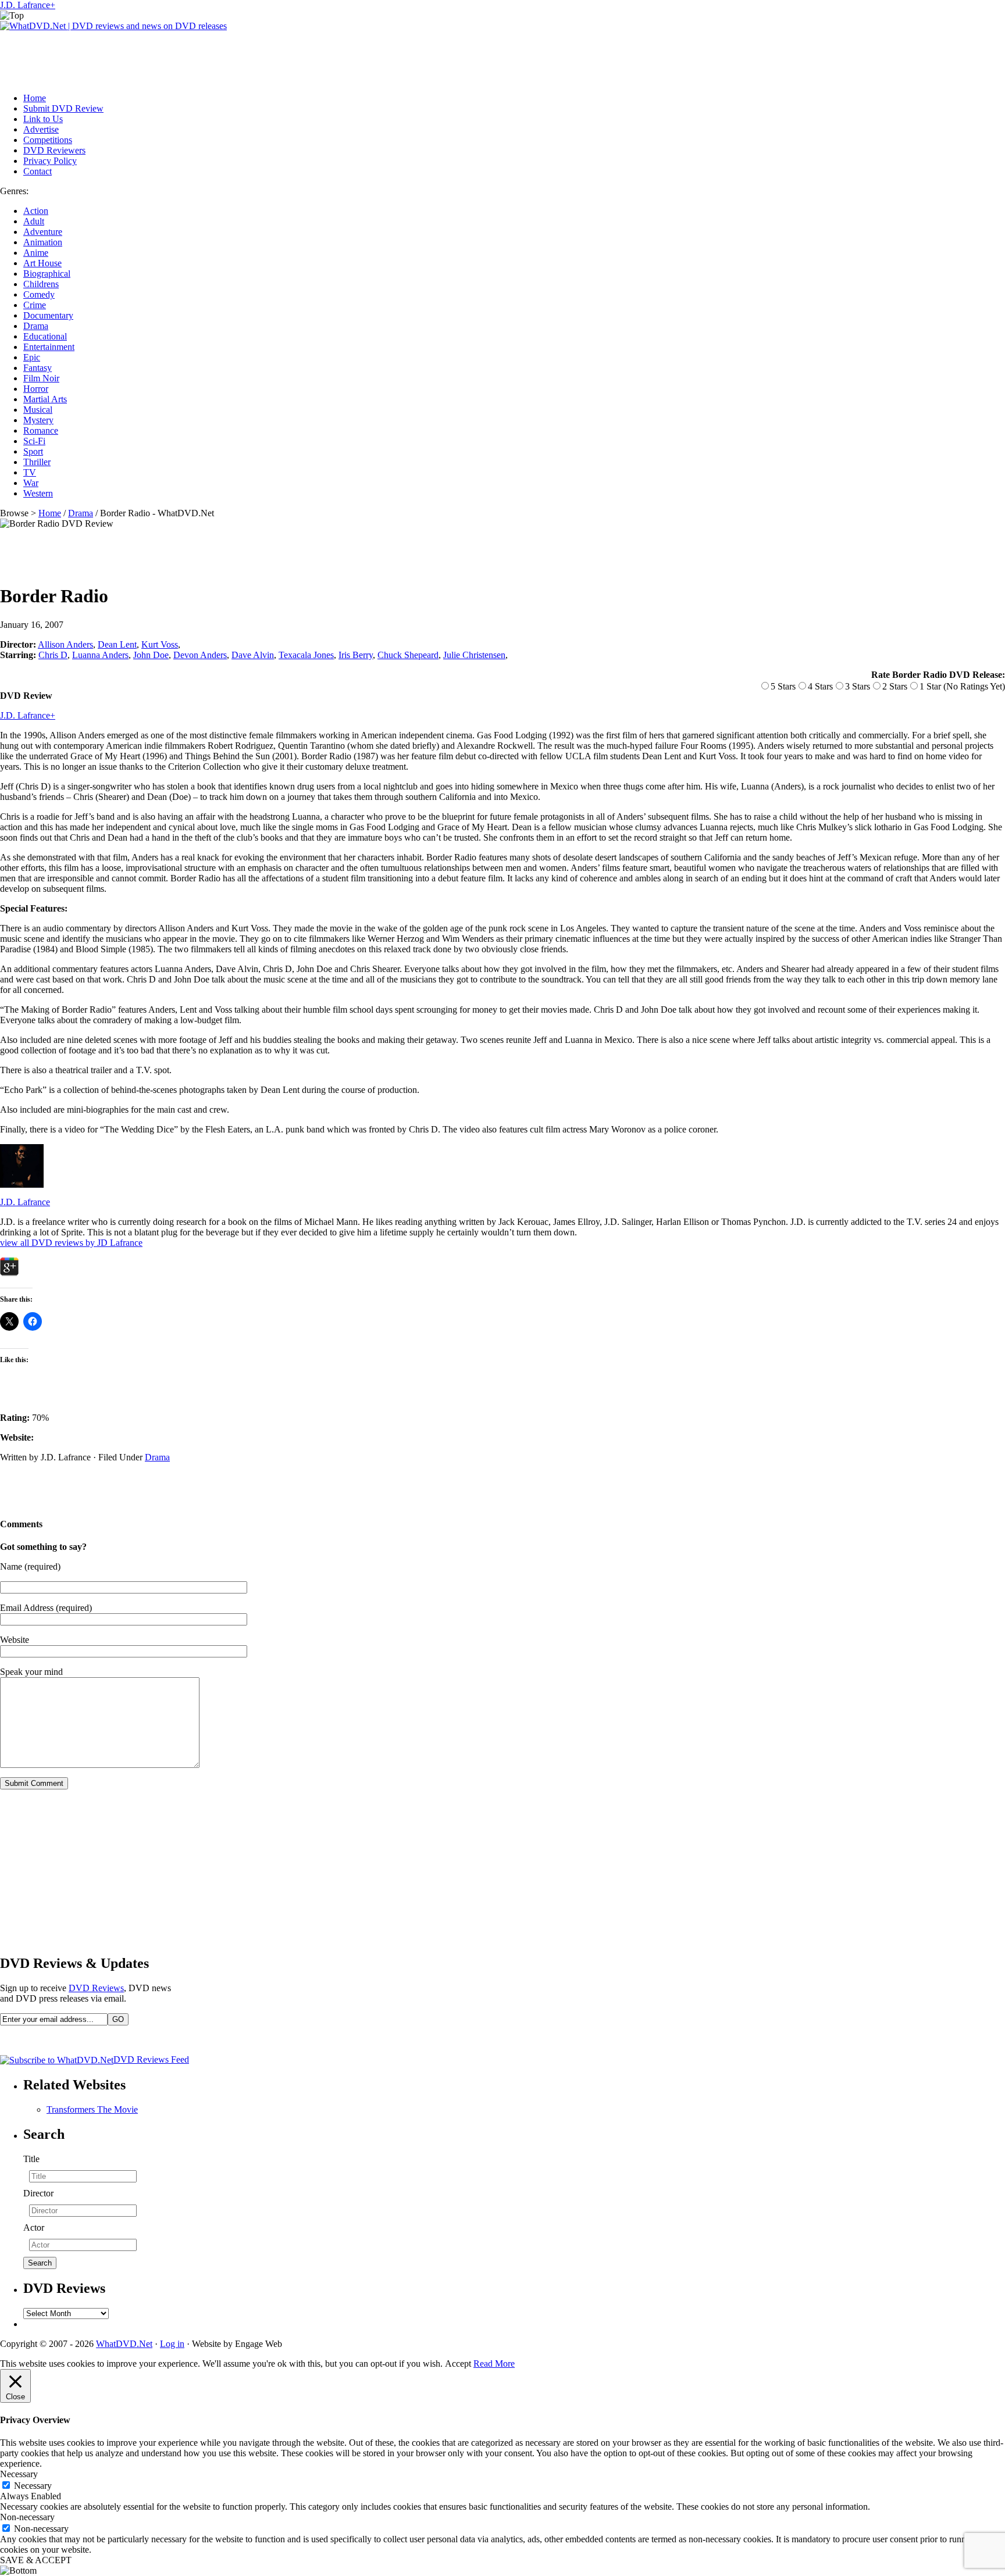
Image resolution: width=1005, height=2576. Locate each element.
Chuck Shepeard (408, 655)
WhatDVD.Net (124, 2344)
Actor (34, 2227)
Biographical (47, 274)
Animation (43, 242)
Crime (35, 305)
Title (31, 2159)
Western (38, 493)
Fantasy (38, 368)
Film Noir (41, 378)
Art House (42, 263)
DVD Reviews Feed (151, 2059)
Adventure (43, 232)
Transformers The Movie (92, 2109)
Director (38, 2193)
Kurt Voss (160, 644)
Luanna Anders (100, 655)
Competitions (48, 140)
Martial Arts (45, 399)
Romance (41, 430)
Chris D (53, 655)
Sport (33, 451)
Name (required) (30, 1566)
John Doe (151, 655)
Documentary (48, 315)
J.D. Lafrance (25, 5)
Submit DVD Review (63, 108)
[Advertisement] (212, 58)
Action (36, 211)
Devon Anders (200, 655)
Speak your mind (31, 1672)
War (31, 483)
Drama (36, 326)
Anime (36, 253)
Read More (494, 2364)
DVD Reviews (96, 1988)
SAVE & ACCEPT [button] (36, 2560)
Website (15, 1640)
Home (35, 98)
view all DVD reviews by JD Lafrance (71, 1243)
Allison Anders (65, 644)
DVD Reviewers (54, 150)
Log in (172, 2344)
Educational (45, 336)
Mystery (38, 420)
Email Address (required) (46, 1608)
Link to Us (43, 119)
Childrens (41, 284)
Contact (38, 171)
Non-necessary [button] (27, 2517)
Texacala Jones (306, 655)
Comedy (39, 294)
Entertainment (49, 347)
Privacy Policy (50, 161)
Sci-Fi (34, 441)
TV (30, 472)
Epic (32, 357)
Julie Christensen (474, 655)
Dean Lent (117, 644)
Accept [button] (458, 2364)
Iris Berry (356, 655)
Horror (36, 389)
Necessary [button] (19, 2474)
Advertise (41, 129)
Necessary (33, 2486)
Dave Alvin (253, 655)
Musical (38, 410)
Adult (34, 221)
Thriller (37, 462)
